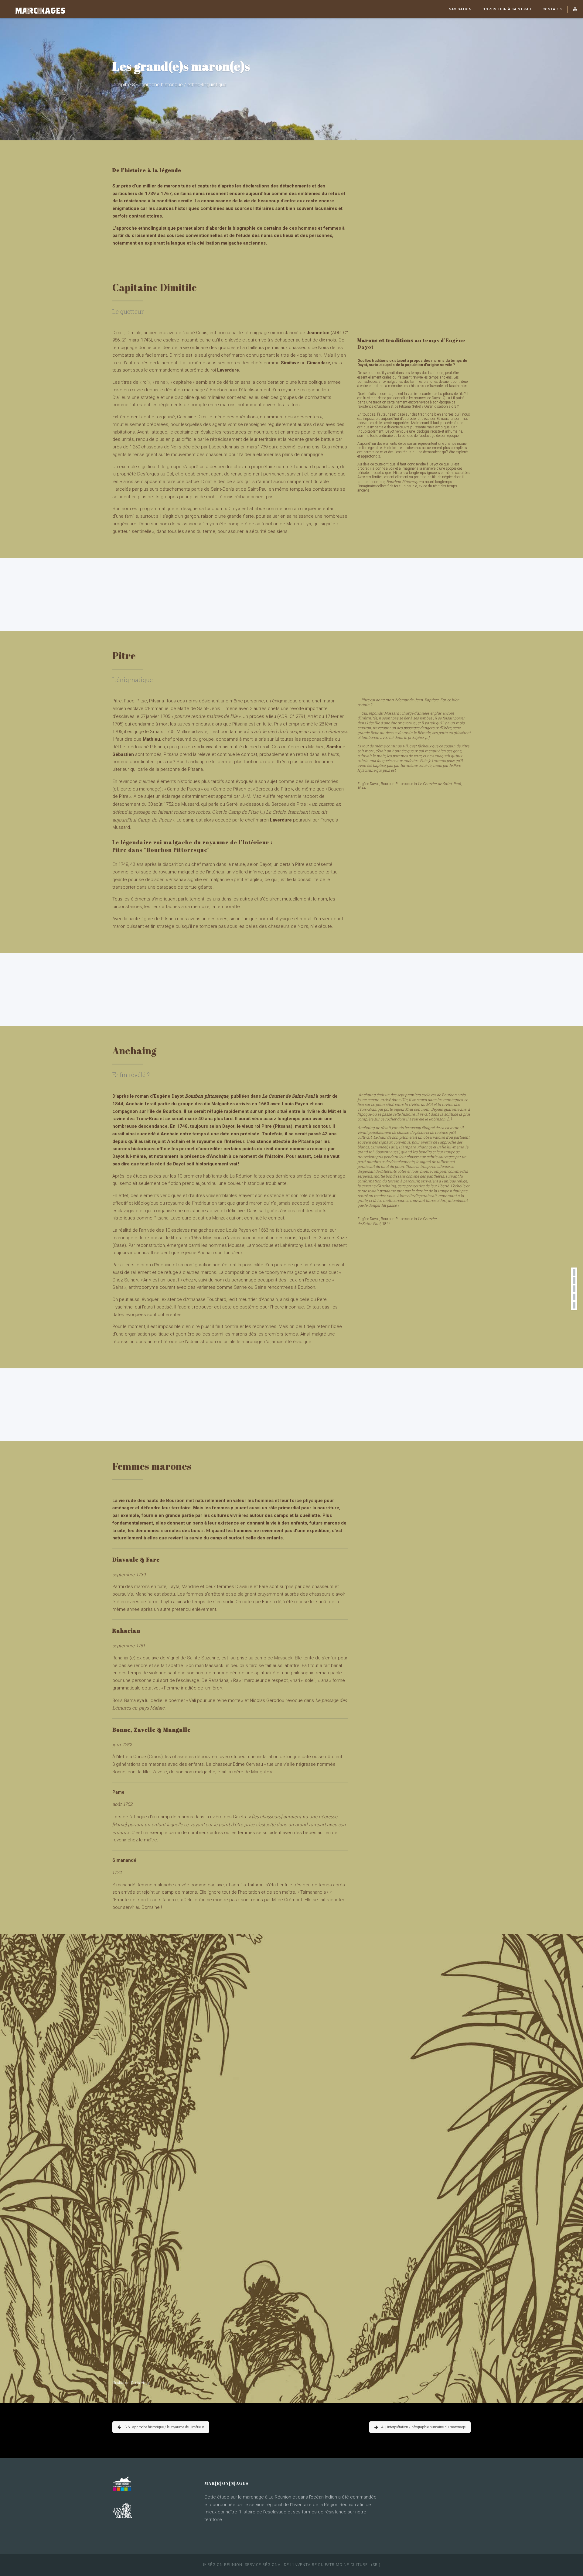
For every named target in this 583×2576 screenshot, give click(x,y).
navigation (460, 9)
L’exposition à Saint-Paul (507, 9)
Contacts (553, 9)
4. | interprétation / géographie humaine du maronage (423, 2427)
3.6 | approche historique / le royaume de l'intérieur (164, 2427)
